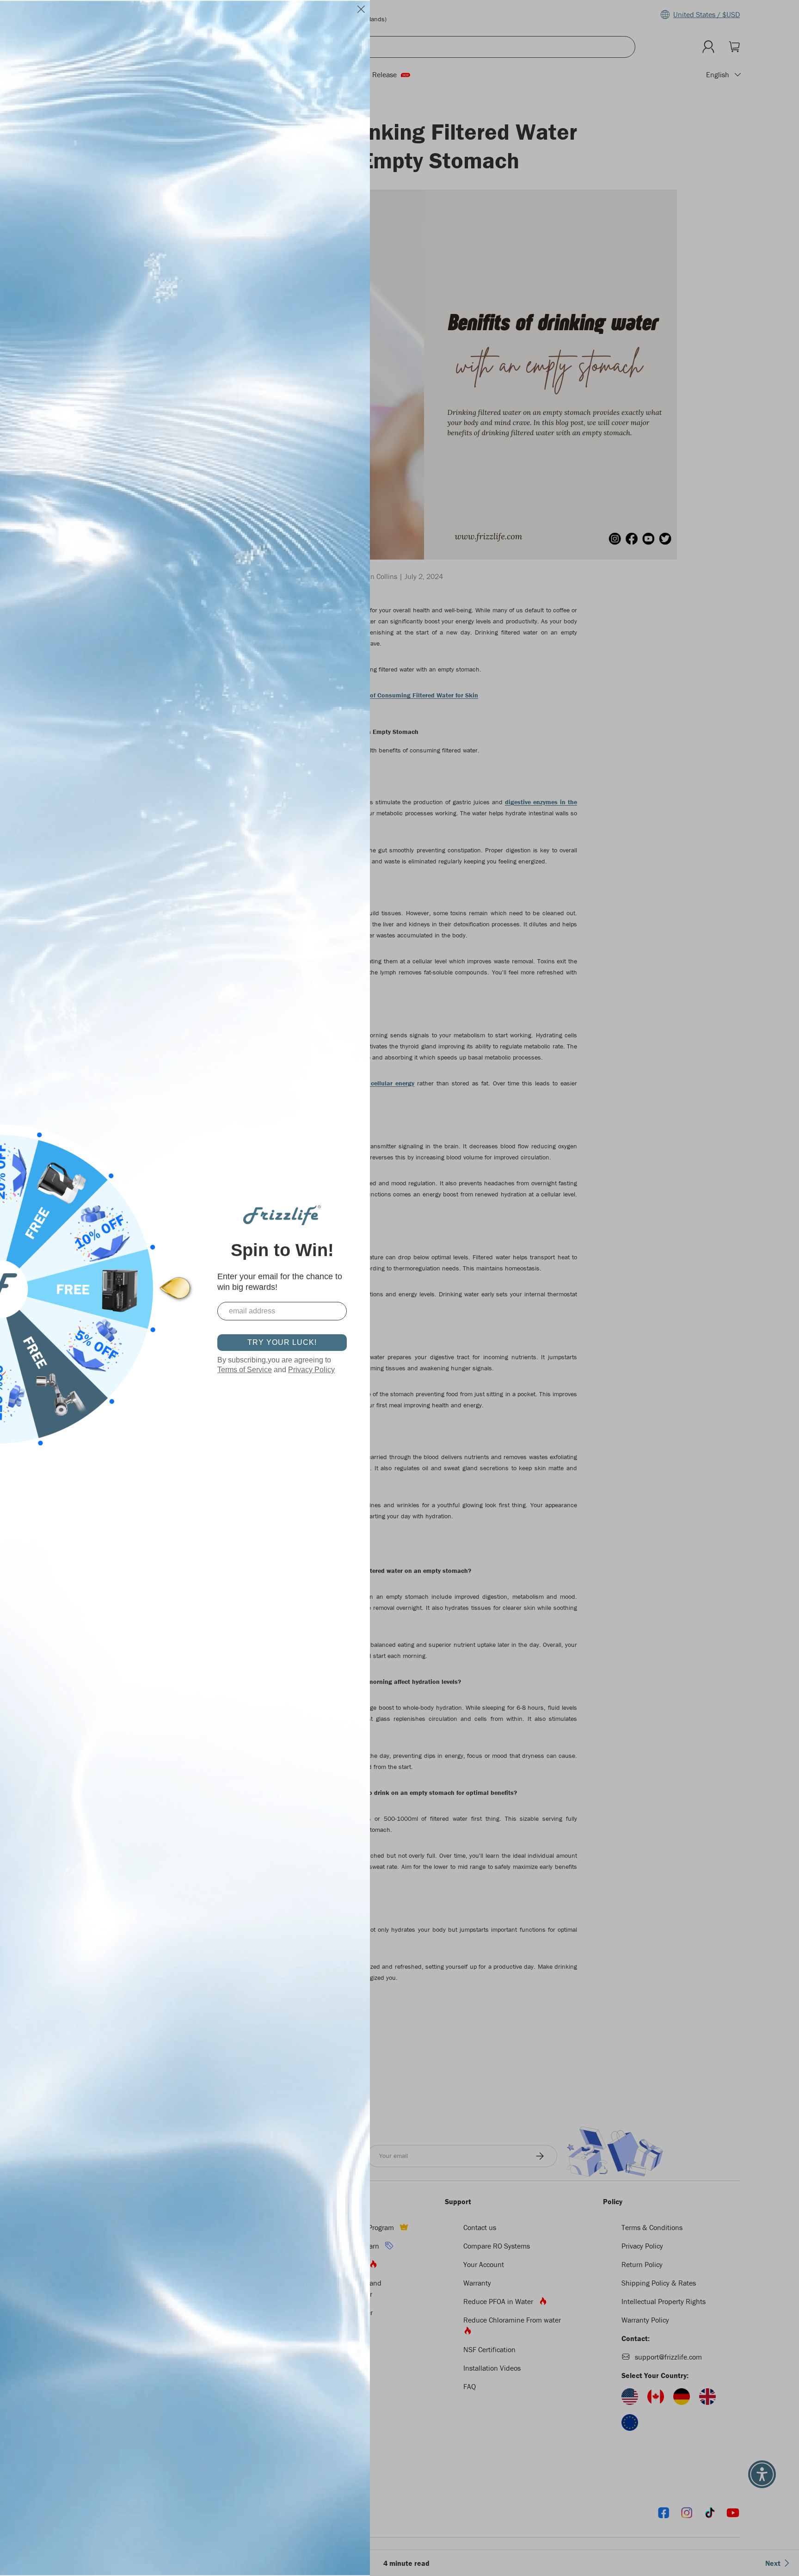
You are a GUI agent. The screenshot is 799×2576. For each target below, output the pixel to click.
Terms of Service (245, 1370)
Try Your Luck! (282, 1342)
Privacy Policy (311, 1370)
